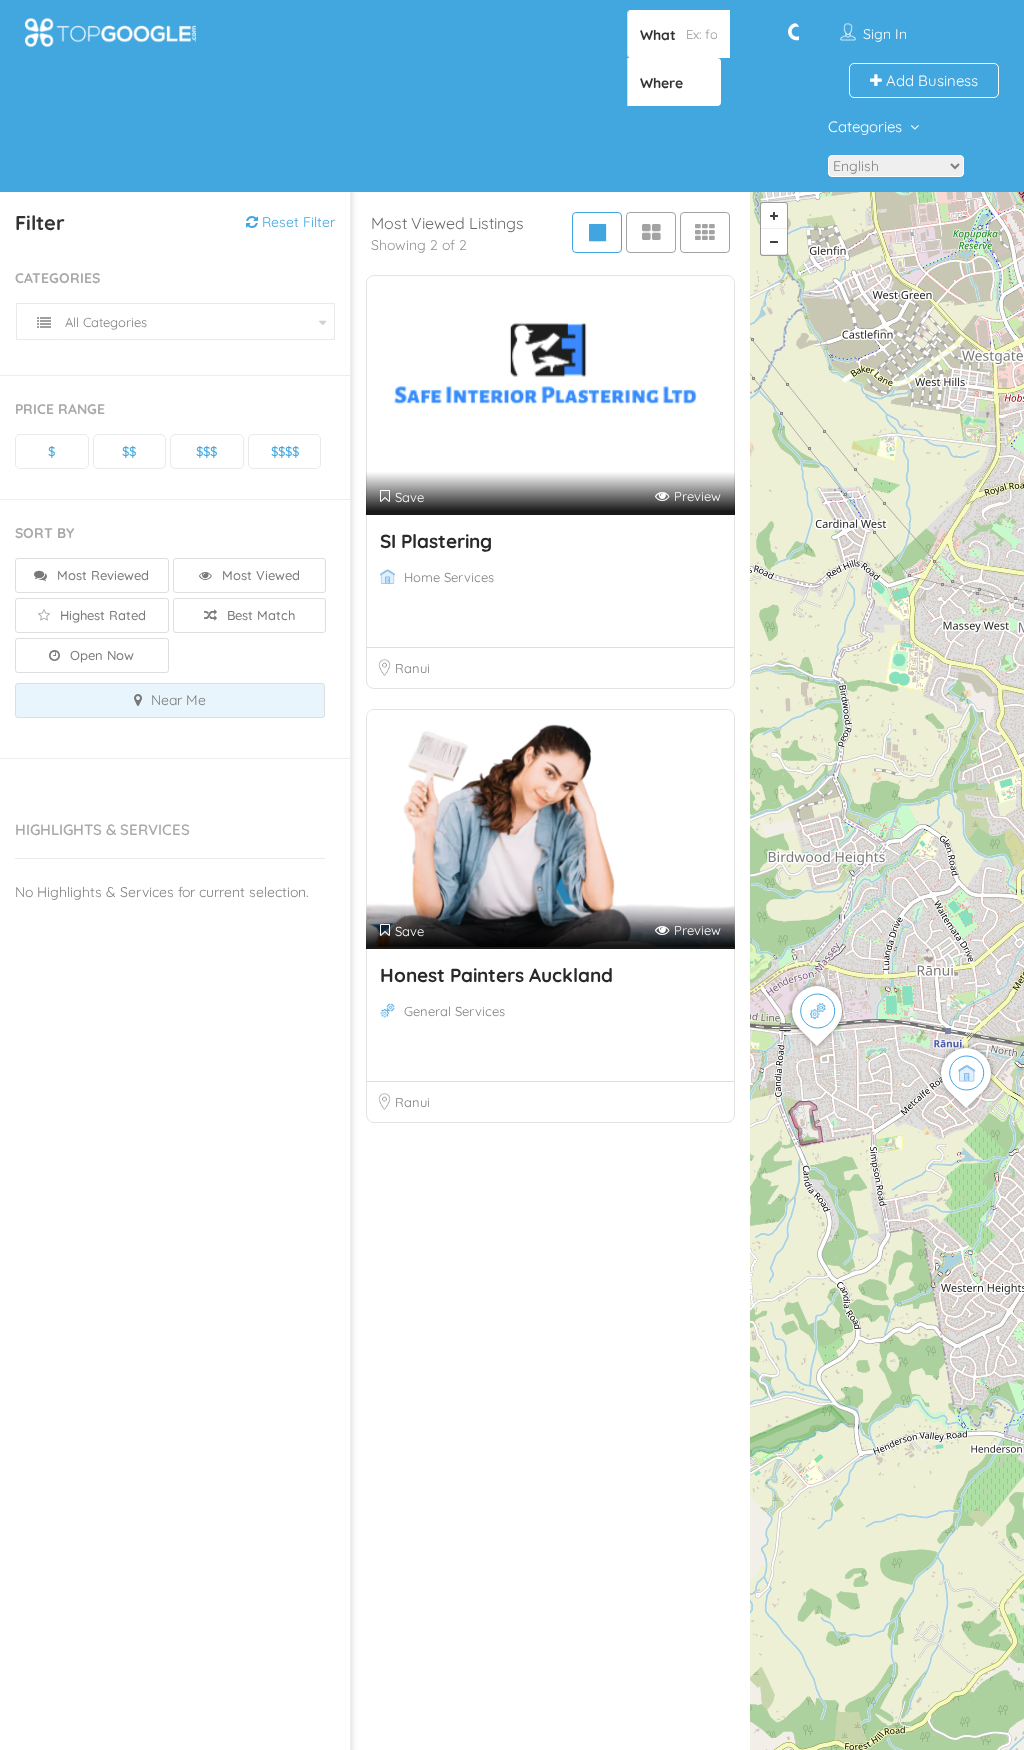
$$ (129, 451)
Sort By (44, 533)
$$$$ (285, 451)
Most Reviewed (101, 575)
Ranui (412, 668)
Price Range (60, 409)
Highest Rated (101, 615)
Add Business (930, 80)
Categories (865, 126)
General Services (454, 1011)
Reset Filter (296, 222)
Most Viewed (259, 575)
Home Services (449, 577)
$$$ (206, 451)
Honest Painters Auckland (496, 975)
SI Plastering (436, 541)
